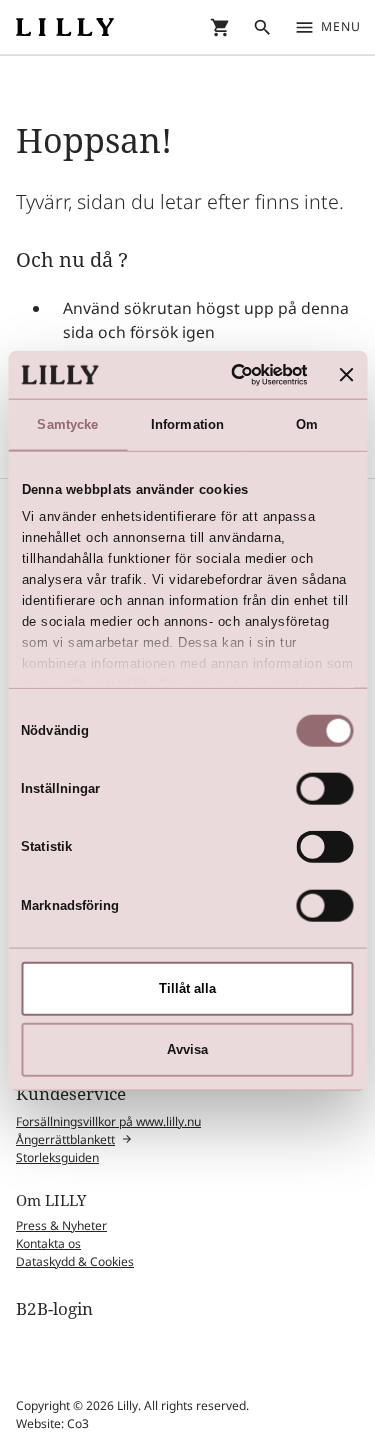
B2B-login (54, 1308)
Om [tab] (307, 424)
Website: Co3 (52, 1423)
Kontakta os (48, 1243)
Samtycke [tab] (67, 424)
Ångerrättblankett (65, 1139)
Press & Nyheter (61, 1225)
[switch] (325, 789)
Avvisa (187, 1049)
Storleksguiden (57, 1157)
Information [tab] (187, 424)
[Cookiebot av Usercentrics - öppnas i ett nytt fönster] (229, 374)
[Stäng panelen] (347, 374)
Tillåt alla (187, 988)
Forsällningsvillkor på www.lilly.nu (108, 1121)
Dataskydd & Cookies (75, 1261)
